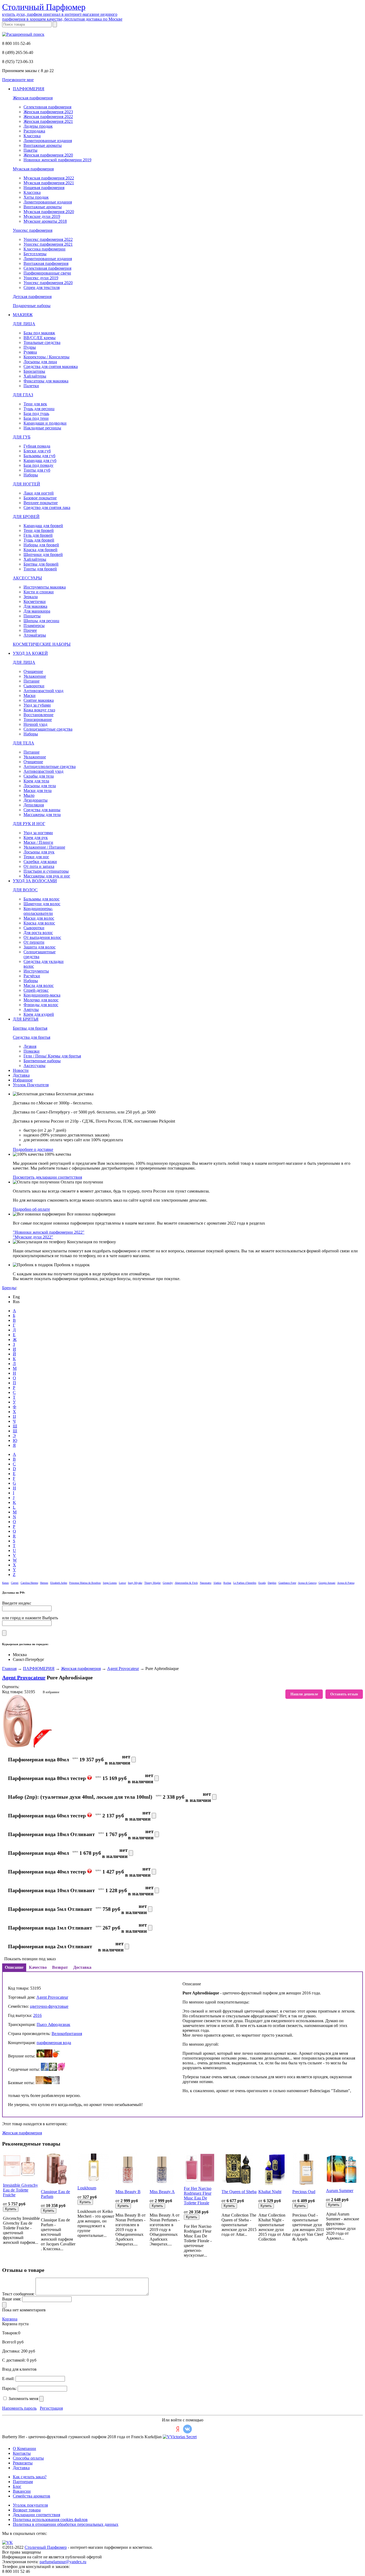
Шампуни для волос (42, 904)
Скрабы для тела (39, 776)
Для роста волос (38, 933)
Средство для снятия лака (47, 507)
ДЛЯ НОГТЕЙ (26, 484)
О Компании (24, 2448)
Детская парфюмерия (32, 297)
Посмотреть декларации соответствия (47, 1177)
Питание (32, 681)
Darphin (272, 1583)
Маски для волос (39, 918)
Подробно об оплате (31, 1209)
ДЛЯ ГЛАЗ (23, 395)
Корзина (10, 2319)
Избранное (23, 1080)
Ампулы (31, 1009)
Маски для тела (38, 791)
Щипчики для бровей (43, 554)
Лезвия (30, 1046)
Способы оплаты (28, 2458)
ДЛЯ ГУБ (22, 437)
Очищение (33, 671)
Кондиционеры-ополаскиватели (38, 911)
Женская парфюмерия (33, 98)
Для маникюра (37, 611)
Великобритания (67, 2034)
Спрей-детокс (36, 990)
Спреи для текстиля (42, 287)
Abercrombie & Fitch (186, 1583)
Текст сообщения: (18, 2294)
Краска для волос (39, 923)
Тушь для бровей (39, 540)
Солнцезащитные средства (48, 729)
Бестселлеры (35, 254)
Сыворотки (34, 686)
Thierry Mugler (152, 1583)
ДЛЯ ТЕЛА (24, 743)
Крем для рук (36, 838)
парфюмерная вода (54, 2043)
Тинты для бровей (40, 569)
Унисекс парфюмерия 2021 (48, 244)
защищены (31, 2552)
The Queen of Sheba (239, 2192)
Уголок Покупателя (31, 1085)
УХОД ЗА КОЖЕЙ (30, 653)
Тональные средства (42, 342)
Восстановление (38, 715)
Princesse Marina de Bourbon (85, 1583)
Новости (21, 1070)
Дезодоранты (36, 800)
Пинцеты (32, 616)
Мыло (29, 795)
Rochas (227, 1583)
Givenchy (168, 1583)
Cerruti (15, 1583)
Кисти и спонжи (39, 592)
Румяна (30, 352)
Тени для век (35, 404)
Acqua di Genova (307, 1583)
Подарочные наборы (32, 306)
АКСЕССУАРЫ (27, 578)
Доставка (21, 1075)
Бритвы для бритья (30, 1028)
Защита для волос (40, 947)
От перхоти (34, 942)
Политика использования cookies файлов (50, 2520)
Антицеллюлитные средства (50, 766)
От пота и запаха (39, 866)
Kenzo (5, 1583)
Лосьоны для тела (40, 786)
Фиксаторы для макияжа (46, 381)
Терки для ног (36, 857)
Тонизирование (38, 720)
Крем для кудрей (39, 1014)
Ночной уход (35, 724)
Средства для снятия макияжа (51, 366)
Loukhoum (87, 2188)
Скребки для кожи (40, 862)
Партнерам (23, 2482)
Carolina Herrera (29, 1583)
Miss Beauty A (162, 2192)
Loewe (122, 1583)
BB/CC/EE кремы (40, 338)
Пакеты (30, 150)
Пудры (30, 347)
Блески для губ (37, 451)
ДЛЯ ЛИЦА (24, 324)
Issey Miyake (135, 1583)
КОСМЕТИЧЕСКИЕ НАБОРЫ (42, 644)
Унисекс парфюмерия (33, 230)
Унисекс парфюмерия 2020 (48, 283)
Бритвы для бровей (41, 564)
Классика (32, 136)
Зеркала (31, 597)
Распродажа (34, 131)
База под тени (36, 418)
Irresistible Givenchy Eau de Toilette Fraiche (20, 2190)
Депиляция (34, 805)
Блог (17, 2486)
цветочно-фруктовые (49, 2006)
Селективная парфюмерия (47, 107)
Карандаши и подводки (45, 423)
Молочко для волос (41, 1000)
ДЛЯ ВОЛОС (25, 890)
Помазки (32, 1051)
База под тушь (36, 413)
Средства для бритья (32, 1037)
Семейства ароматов (32, 2496)
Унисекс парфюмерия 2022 (48, 239)
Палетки (31, 386)
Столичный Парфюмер (46, 2547)
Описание (14, 1967)
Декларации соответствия (36, 2515)
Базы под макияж (39, 333)
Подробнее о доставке (33, 1149)
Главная (9, 1669)
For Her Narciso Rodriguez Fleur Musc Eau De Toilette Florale (198, 2196)
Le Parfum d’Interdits (245, 1583)
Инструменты (36, 971)
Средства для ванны (42, 810)
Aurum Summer (340, 2191)
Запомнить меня (23, 2399)
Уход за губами (37, 705)
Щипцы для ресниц (41, 621)
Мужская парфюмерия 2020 (49, 212)
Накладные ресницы (42, 428)
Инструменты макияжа (45, 587)
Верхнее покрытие (41, 503)
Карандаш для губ (40, 460)
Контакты (22, 2453)
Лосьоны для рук (39, 852)
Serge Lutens (110, 1583)
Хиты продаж (36, 197)
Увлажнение (35, 676)
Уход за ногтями (38, 833)
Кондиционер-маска (42, 995)
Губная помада (37, 446)
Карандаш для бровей (43, 526)
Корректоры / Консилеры (46, 357)
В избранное (51, 1692)
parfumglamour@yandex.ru (63, 2562)
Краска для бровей (40, 550)
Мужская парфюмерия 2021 (49, 183)
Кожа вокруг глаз (39, 710)
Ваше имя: (12, 2299)
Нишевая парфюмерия (44, 188)
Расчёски (32, 976)
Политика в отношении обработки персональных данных (66, 2524)
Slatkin (217, 1583)
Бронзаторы (34, 371)
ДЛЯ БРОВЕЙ (26, 517)
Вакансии (22, 2491)
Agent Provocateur (123, 1669)
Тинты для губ (37, 470)
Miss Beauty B (128, 2192)
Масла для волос (39, 985)
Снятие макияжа (39, 700)
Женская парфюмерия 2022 (48, 117)
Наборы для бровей (41, 545)
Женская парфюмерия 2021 (48, 121)
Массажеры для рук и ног (47, 876)
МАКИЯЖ (23, 315)
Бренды (9, 1288)
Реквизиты (23, 2463)
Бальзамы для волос (42, 899)
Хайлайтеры (35, 376)
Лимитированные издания (48, 141)
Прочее (30, 630)
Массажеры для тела (42, 815)
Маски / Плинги (38, 842)
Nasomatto (206, 1583)
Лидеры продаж (38, 126)
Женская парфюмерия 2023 (48, 112)
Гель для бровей (38, 535)
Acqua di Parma (346, 1583)
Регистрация (51, 2408)
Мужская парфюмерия (33, 169)
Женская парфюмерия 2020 (48, 155)
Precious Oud (304, 2192)
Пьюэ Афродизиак (53, 2024)
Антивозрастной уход (43, 691)
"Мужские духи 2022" (33, 1237)
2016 (37, 2015)
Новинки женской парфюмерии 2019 (57, 160)
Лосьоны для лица (40, 362)
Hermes (44, 1583)
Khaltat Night (270, 2192)
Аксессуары (34, 1066)
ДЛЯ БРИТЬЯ (26, 1019)
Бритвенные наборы (42, 1061)
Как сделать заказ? (30, 2477)
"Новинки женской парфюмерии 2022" (49, 1232)
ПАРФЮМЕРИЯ (29, 89)
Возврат (60, 1967)
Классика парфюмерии (44, 249)
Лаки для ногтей (39, 493)
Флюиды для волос (41, 1005)
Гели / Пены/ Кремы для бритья (52, 1056)
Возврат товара (27, 2510)
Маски (30, 695)
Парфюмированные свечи (47, 273)
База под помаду (38, 465)
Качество (38, 1967)
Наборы (31, 475)
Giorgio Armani (327, 1583)
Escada (262, 1583)
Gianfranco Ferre (287, 1583)
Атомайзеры (35, 635)
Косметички (35, 601)
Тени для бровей (39, 530)
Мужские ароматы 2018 (45, 221)
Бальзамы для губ (39, 456)
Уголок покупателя (30, 2505)
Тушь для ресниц (39, 409)
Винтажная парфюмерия (46, 263)
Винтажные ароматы (43, 145)
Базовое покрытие (40, 498)
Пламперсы (34, 626)
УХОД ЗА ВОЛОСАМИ (35, 881)
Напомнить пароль (19, 2408)
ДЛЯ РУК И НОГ (29, 824)
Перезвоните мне (18, 80)
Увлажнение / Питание (44, 847)
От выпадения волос (42, 937)
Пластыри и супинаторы (46, 871)
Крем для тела (36, 781)
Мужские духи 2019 (42, 216)
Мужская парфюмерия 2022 (49, 178)
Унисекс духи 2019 (41, 278)
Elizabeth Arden (59, 1583)
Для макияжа (35, 606)
